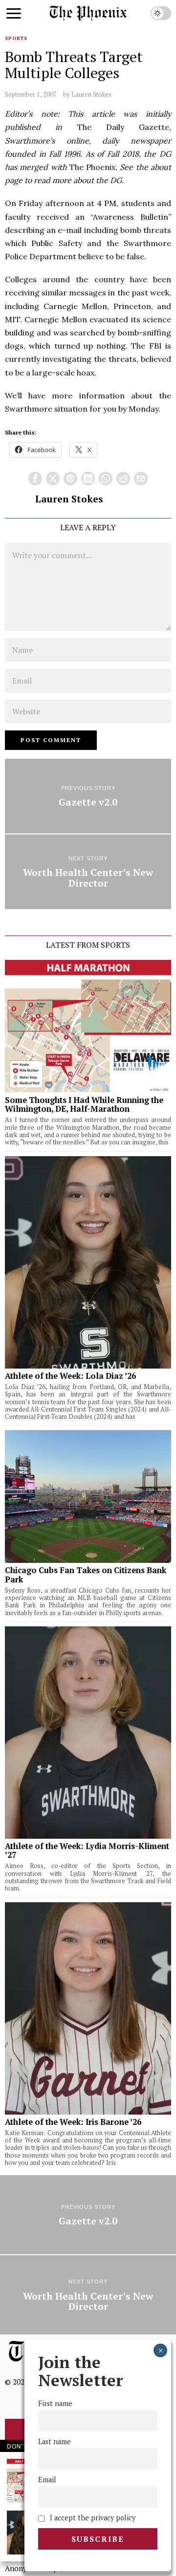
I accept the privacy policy (92, 2518)
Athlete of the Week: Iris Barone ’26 (73, 2122)
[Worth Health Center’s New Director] (88, 872)
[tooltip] (35, 478)
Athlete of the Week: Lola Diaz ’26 (70, 1376)
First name (55, 2403)
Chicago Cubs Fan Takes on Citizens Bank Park (86, 1575)
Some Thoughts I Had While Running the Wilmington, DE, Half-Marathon (84, 1104)
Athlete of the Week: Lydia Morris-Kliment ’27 (87, 1850)
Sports (16, 38)
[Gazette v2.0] (88, 796)
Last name (55, 2441)
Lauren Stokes (91, 94)
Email (47, 2480)
